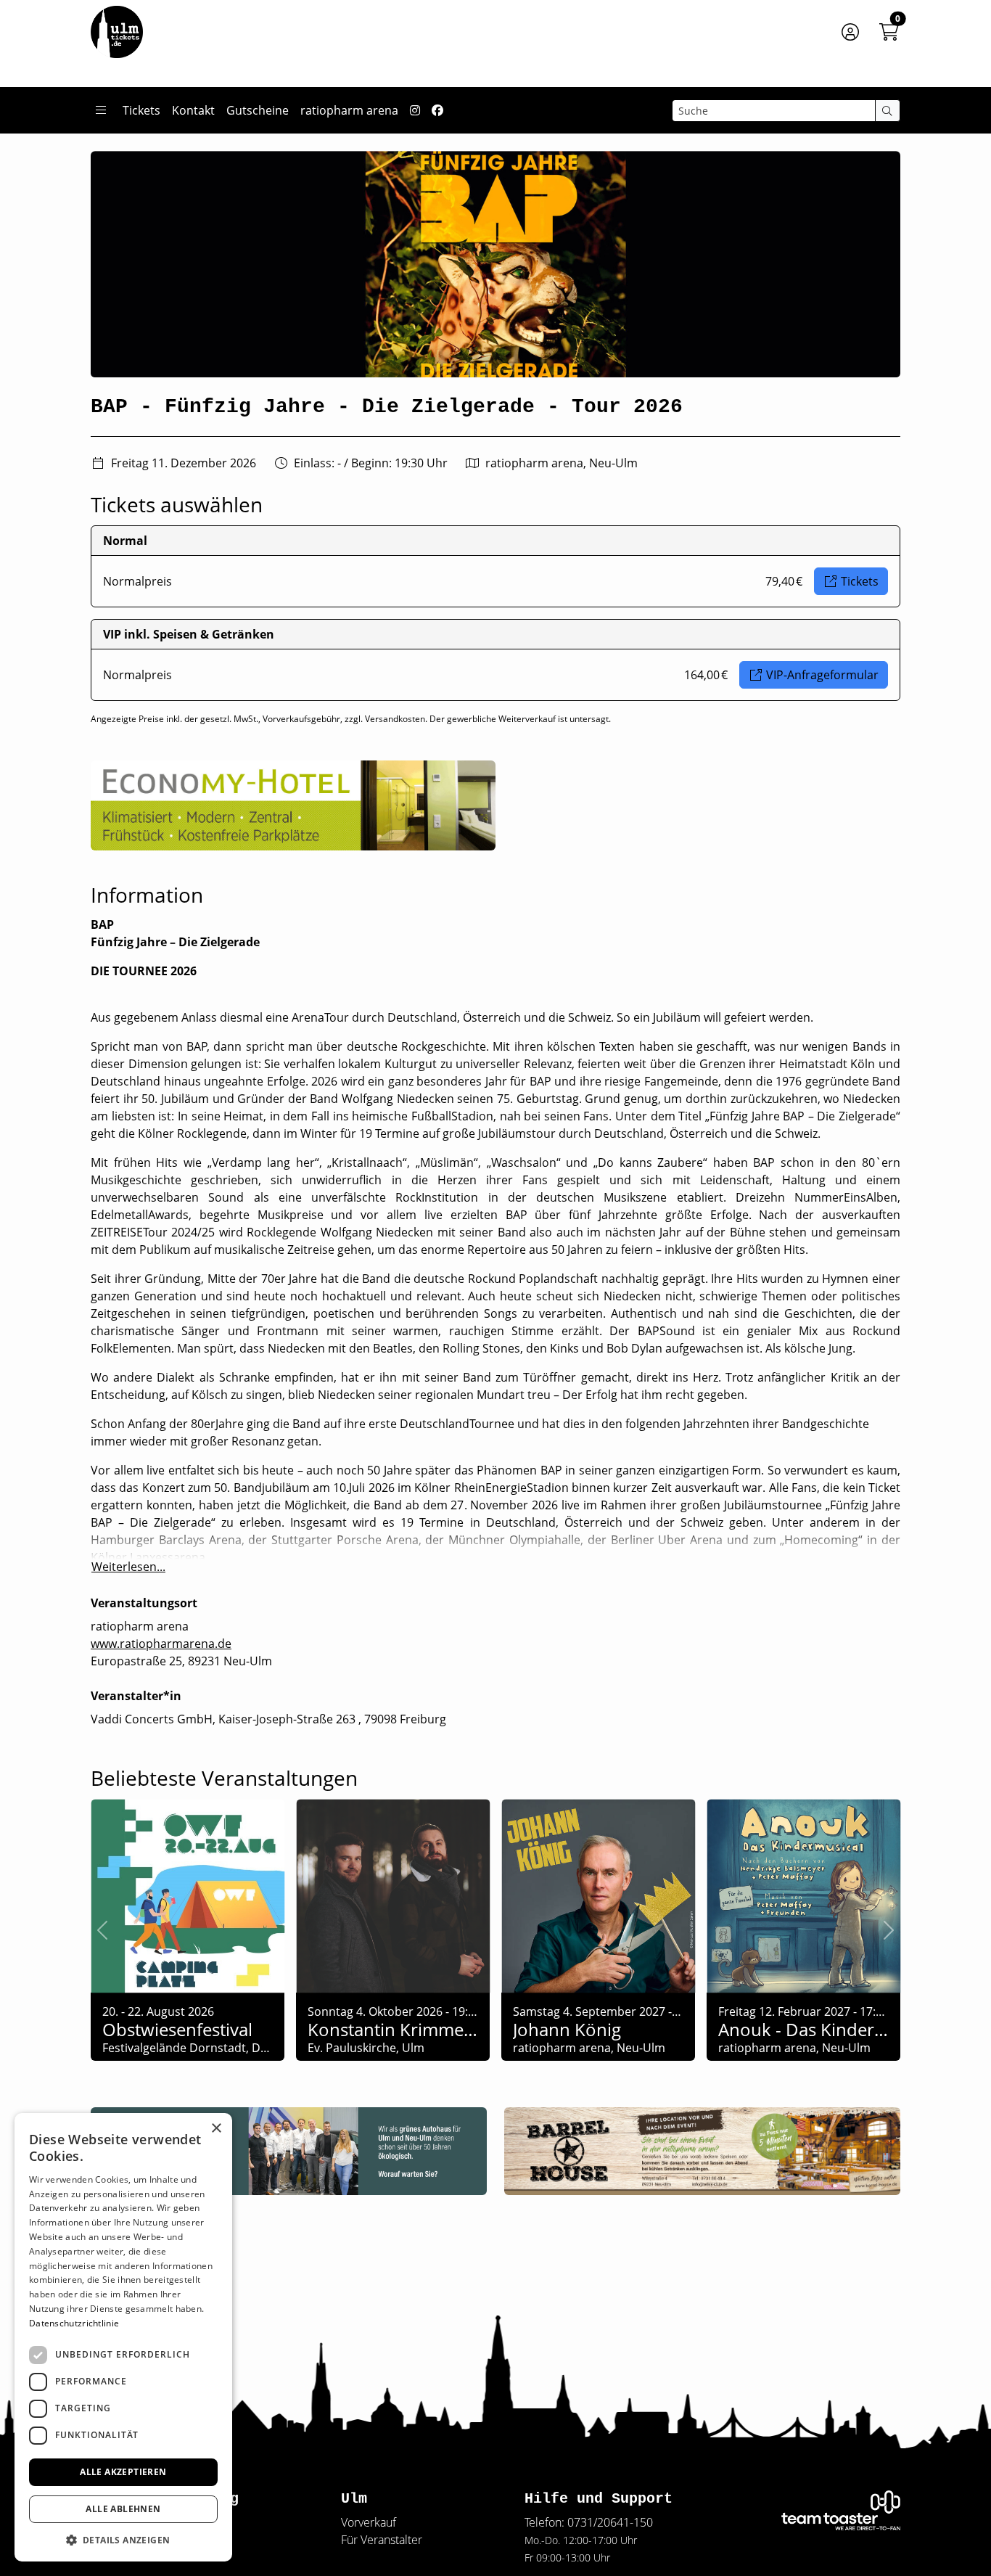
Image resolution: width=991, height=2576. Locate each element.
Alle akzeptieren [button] (123, 2472)
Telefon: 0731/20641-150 (589, 2522)
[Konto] (850, 32)
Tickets (141, 110)
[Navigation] (101, 110)
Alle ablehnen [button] (123, 2509)
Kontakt (193, 110)
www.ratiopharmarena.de (161, 1644)
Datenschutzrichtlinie (74, 2323)
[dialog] (123, 2337)
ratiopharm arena (349, 110)
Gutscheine (258, 110)
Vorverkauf (369, 2522)
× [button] (216, 2129)
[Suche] (888, 111)
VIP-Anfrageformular (822, 675)
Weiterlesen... (128, 1567)
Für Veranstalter (382, 2540)
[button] (123, 2540)
